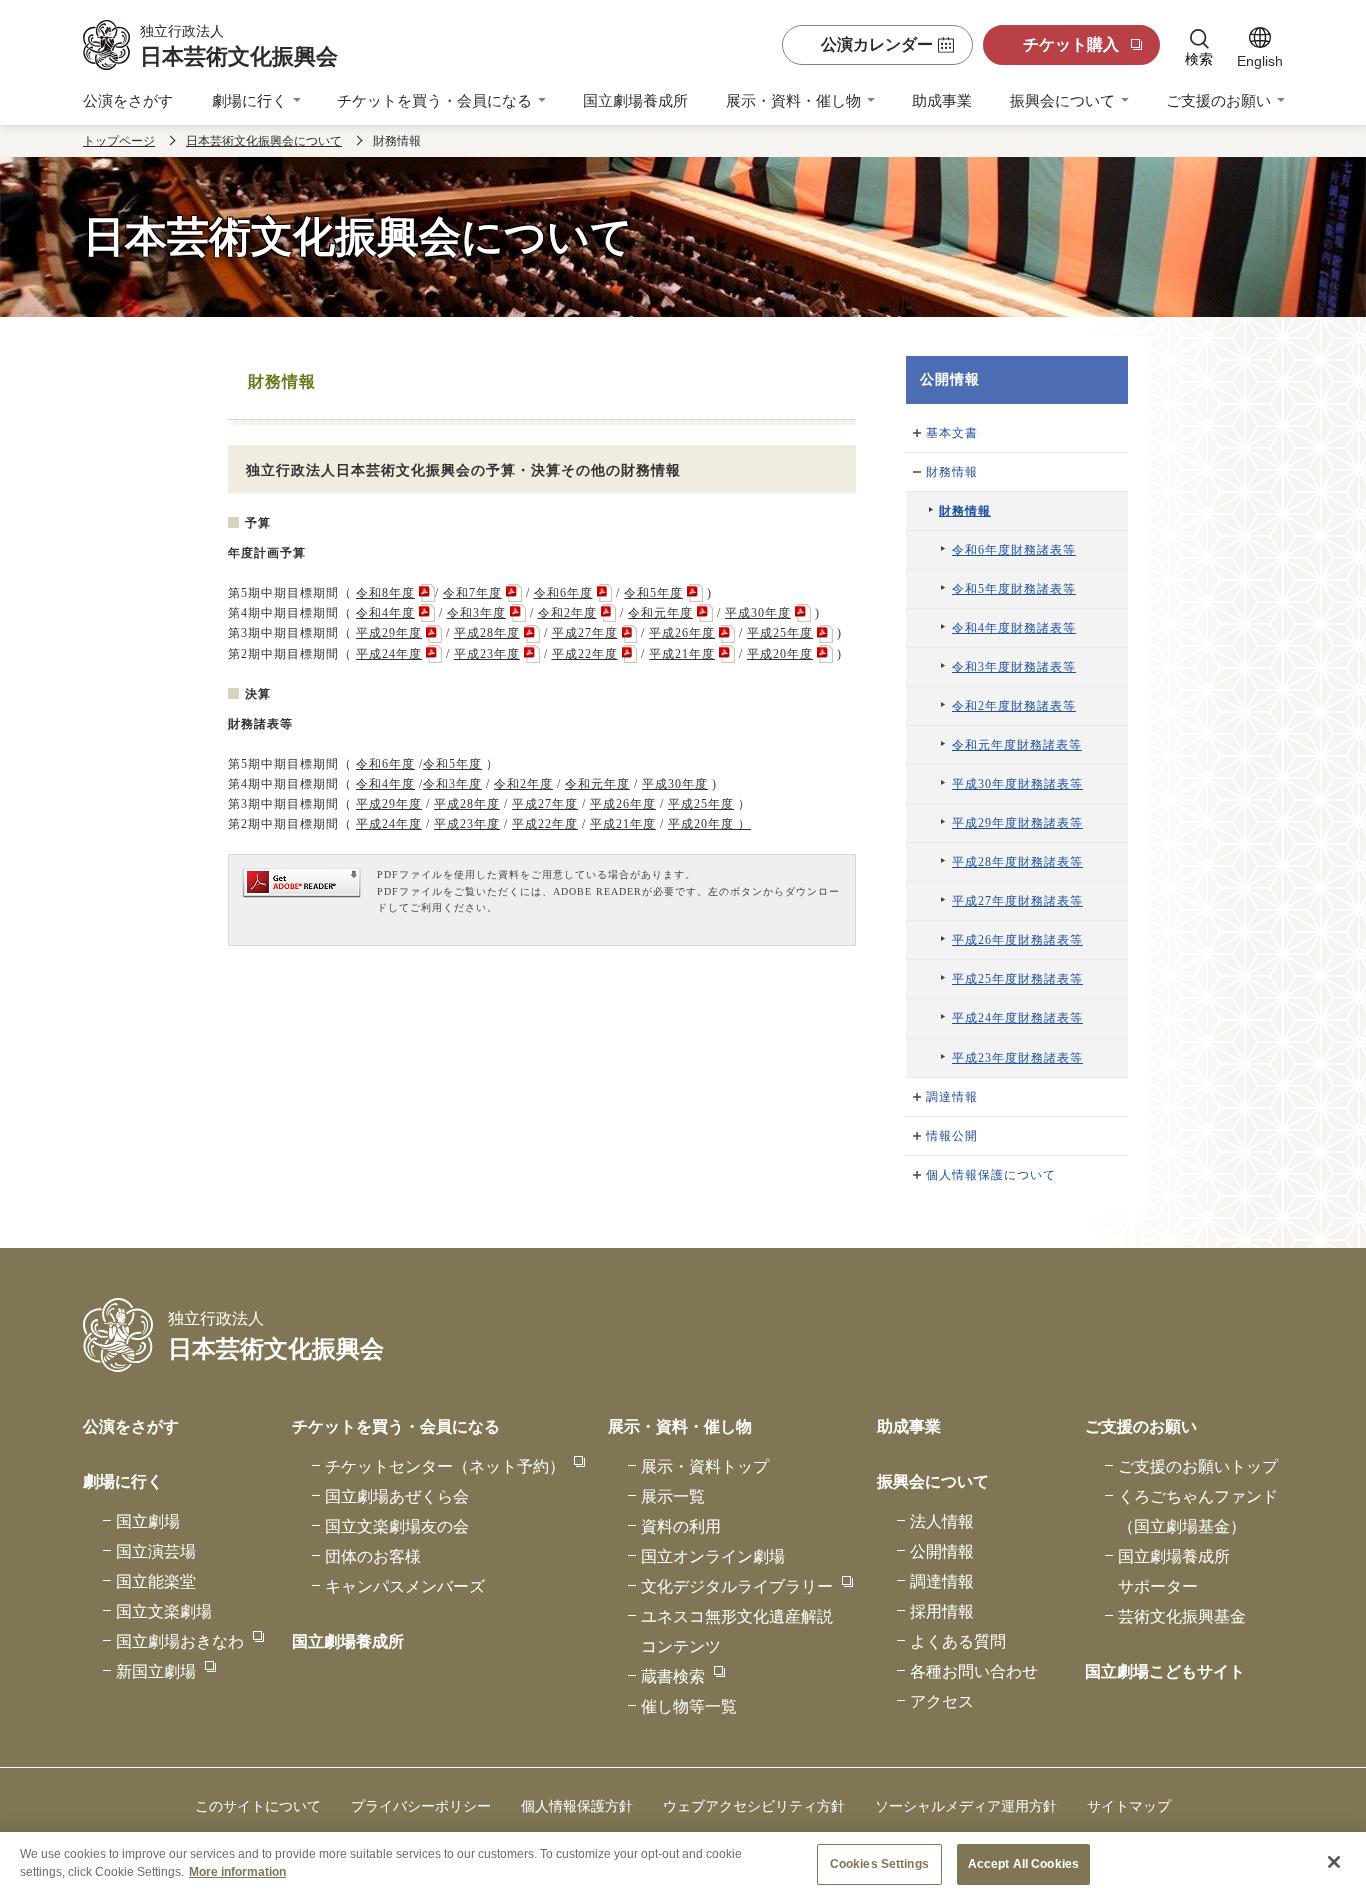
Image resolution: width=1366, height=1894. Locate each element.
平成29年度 (389, 633)
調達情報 (952, 1097)
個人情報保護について (991, 1175)
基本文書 (952, 433)
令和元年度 (660, 613)
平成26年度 (682, 633)
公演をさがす (128, 100)
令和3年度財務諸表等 (1014, 667)
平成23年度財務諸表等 (1017, 1058)
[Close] (1334, 1862)
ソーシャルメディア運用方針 (966, 1806)
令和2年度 (567, 613)
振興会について (1062, 100)
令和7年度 (472, 593)
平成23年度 (487, 654)
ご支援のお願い (1218, 100)
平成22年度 (585, 654)
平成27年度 (585, 633)
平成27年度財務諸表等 (1017, 901)
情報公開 (952, 1136)
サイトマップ (1129, 1806)
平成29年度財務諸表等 (1017, 823)
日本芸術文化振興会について (264, 141)
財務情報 (952, 472)
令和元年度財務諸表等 (1017, 745)
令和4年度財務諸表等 (1014, 628)
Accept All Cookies (1023, 1864)
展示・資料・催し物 (793, 100)
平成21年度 (682, 654)
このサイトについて (258, 1806)
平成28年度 (487, 633)
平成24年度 (389, 654)
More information (237, 1871)
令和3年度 (476, 613)
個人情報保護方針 (577, 1806)
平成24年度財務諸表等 (1017, 1018)
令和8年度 (385, 593)
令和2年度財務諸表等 (1014, 706)
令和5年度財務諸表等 (1014, 589)
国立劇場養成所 (635, 100)
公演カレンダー (877, 44)
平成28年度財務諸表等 (1017, 862)
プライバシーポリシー (421, 1806)
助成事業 (942, 100)
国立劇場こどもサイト (1165, 1671)
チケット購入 (1071, 44)
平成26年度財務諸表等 (1017, 940)
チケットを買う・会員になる (434, 100)
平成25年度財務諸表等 (1017, 979)
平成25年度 (780, 633)
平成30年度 (758, 613)
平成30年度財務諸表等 (1017, 784)
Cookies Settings (879, 1864)
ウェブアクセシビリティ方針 (754, 1806)
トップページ (119, 141)
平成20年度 (780, 654)
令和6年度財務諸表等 (1014, 550)
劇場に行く (249, 100)
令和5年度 (653, 593)
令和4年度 (385, 613)
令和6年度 (563, 593)
